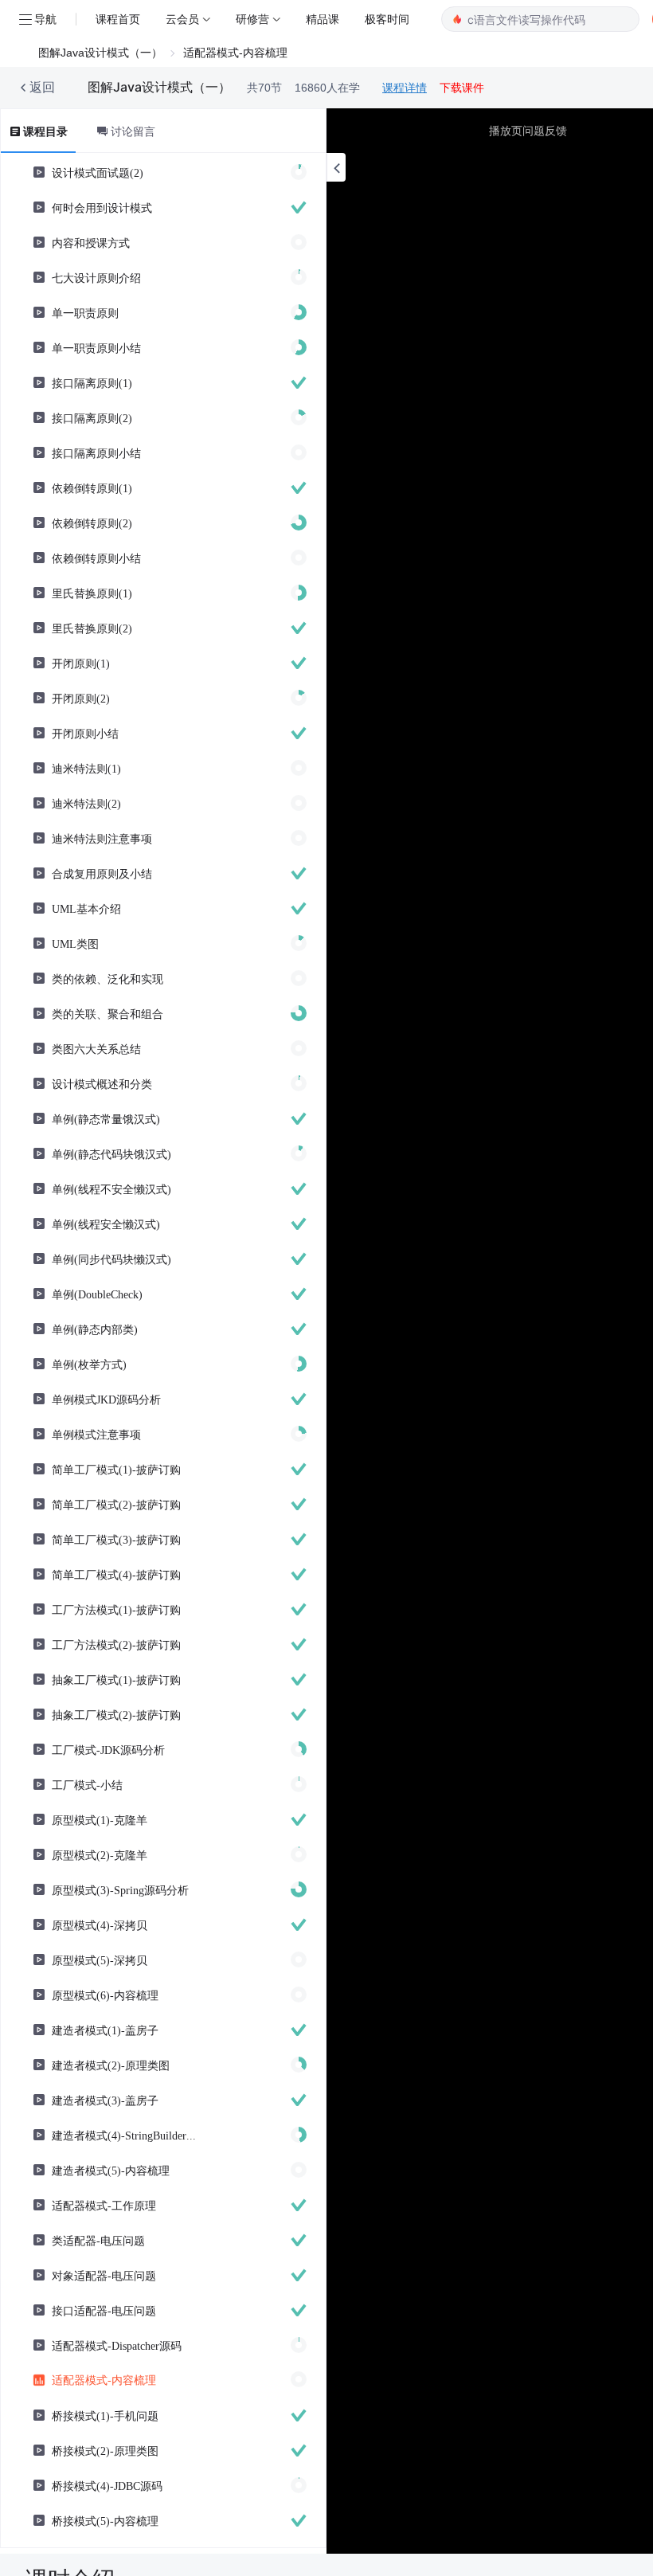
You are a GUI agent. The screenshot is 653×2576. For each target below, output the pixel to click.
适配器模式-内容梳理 (104, 2379)
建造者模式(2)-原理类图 (111, 2065)
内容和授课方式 (91, 242)
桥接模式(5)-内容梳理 (105, 2520)
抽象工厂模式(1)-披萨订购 (116, 1679)
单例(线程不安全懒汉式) (111, 1188)
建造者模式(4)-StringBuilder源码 (129, 2135)
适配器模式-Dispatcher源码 (117, 2345)
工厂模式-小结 (87, 1784)
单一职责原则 (85, 312)
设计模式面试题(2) (98, 172)
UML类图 (75, 943)
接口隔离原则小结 (96, 452)
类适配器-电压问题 (98, 2240)
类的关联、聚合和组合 (108, 1013)
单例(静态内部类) (95, 1329)
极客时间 (387, 19)
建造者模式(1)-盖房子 (105, 2030)
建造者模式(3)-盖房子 (105, 2100)
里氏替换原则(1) (92, 593)
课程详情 (405, 88)
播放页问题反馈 (528, 131)
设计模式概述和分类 (102, 1083)
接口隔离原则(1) (92, 382)
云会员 (182, 19)
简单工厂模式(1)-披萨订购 (116, 1469)
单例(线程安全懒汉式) (106, 1223)
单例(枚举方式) (89, 1364)
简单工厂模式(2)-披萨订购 (116, 1504)
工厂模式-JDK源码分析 (108, 1749)
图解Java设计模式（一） (100, 53)
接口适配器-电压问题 (104, 2310)
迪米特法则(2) (86, 803)
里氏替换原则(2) (92, 628)
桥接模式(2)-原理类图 (105, 2450)
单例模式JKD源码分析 (106, 1399)
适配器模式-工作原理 (104, 2205)
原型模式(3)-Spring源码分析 (120, 1889)
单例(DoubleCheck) (97, 1294)
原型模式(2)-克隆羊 (100, 1854)
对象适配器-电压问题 (104, 2275)
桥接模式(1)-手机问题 (105, 2415)
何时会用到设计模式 (102, 207)
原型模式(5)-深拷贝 (100, 1959)
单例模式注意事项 (96, 1434)
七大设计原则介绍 (96, 277)
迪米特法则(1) (86, 768)
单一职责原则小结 (96, 347)
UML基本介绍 (86, 908)
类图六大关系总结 (96, 1048)
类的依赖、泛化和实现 (108, 978)
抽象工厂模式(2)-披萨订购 (116, 1714)
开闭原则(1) (81, 663)
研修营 (252, 19)
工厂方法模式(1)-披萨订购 (116, 1609)
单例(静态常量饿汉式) (106, 1118)
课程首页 (118, 19)
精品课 (323, 19)
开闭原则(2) (81, 698)
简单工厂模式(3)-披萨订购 (116, 1539)
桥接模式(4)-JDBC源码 (107, 2485)
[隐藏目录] (336, 167)
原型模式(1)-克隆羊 (100, 1819)
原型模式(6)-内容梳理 (105, 1995)
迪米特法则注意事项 (102, 838)
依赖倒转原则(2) (92, 523)
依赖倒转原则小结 (96, 558)
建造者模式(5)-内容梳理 (111, 2170)
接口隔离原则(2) (92, 417)
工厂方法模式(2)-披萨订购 (116, 1644)
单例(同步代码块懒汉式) (111, 1259)
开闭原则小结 (85, 733)
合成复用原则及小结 (102, 873)
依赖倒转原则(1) (92, 487)
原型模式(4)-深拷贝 (100, 1924)
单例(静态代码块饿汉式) (111, 1153)
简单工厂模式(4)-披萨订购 (116, 1574)
